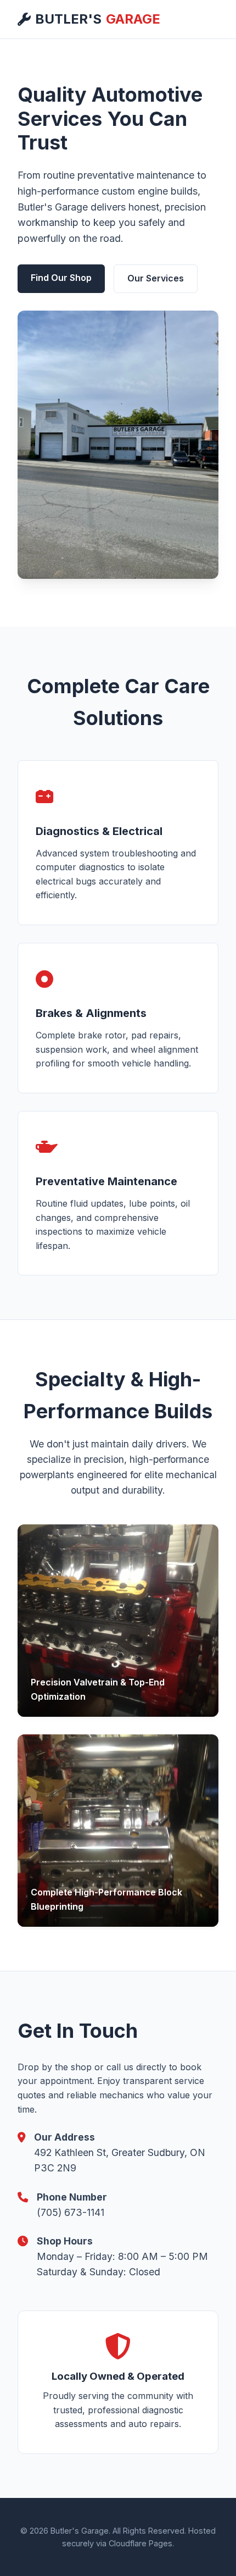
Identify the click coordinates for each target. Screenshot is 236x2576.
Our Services (156, 278)
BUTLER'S (98, 19)
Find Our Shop (61, 278)
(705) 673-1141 (71, 2212)
